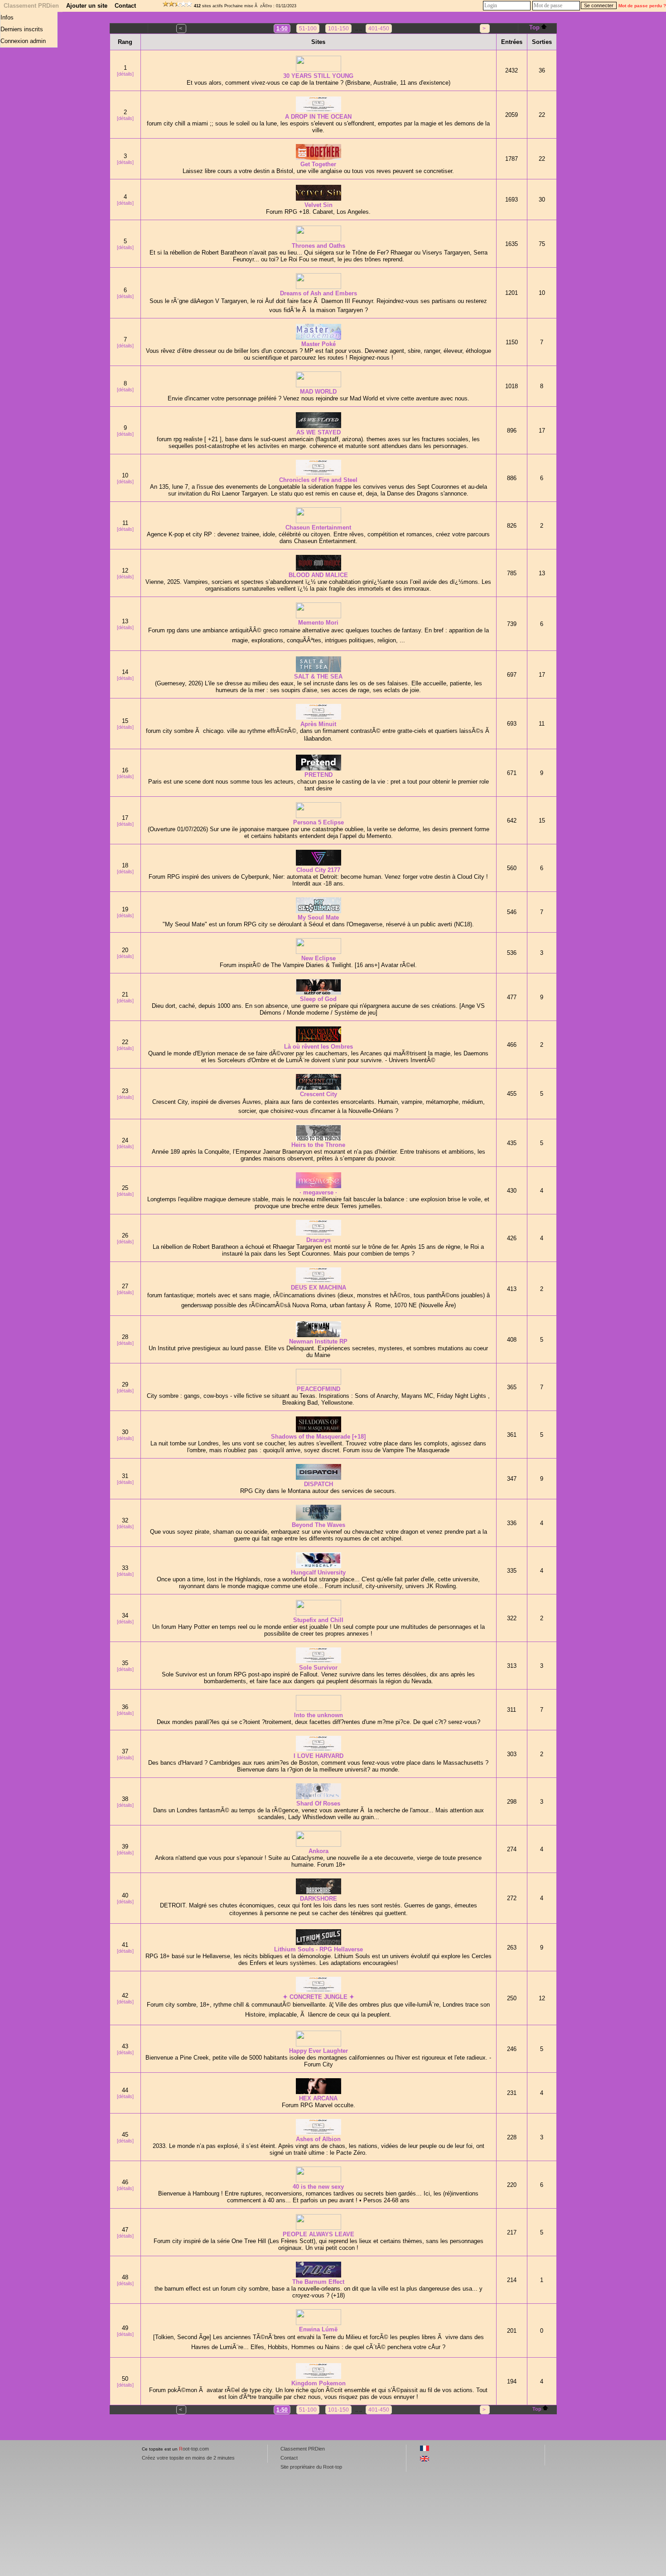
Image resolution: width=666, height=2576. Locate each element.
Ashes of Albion (318, 2139)
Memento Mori (318, 623)
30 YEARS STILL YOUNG (318, 76)
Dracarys (319, 1240)
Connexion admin (23, 41)
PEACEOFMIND (319, 1389)
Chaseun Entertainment (318, 527)
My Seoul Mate (318, 917)
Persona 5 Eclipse (319, 822)
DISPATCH (319, 1484)
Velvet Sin (319, 205)
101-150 (338, 29)
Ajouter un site (87, 6)
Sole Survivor (318, 1668)
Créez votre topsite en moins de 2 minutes (188, 2458)
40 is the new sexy (318, 2187)
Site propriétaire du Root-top (311, 2467)
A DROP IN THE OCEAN (318, 117)
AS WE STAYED (319, 432)
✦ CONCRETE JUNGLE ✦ (319, 1997)
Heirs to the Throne (318, 1145)
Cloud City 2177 (318, 870)
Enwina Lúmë (318, 2329)
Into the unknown (319, 1715)
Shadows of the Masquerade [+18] (318, 1437)
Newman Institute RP (318, 1341)
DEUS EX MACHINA (319, 1288)
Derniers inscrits (22, 29)
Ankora (319, 1851)
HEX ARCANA (318, 2098)
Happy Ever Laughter (319, 2051)
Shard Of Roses (318, 1803)
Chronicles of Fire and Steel (318, 480)
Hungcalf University (318, 1572)
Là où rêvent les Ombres (319, 1047)
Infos (7, 17)
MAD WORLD (318, 392)
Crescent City (319, 1094)
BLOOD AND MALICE (318, 575)
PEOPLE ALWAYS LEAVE (319, 2234)
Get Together (318, 164)
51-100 (308, 29)
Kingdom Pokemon (319, 2383)
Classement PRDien (31, 6)
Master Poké (319, 344)
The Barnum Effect (318, 2282)
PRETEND (319, 775)
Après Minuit (318, 724)
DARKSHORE (319, 1899)
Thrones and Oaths (319, 246)
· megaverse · (318, 1192)
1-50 (282, 29)
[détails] (125, 74)
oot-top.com (194, 2449)
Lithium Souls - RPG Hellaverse (319, 1949)
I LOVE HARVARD (319, 1756)
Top (534, 27)
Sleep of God (318, 999)
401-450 (379, 29)
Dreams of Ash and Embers (319, 293)
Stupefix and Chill (318, 1620)
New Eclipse (319, 958)
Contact (125, 6)
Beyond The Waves (319, 1525)
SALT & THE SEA (318, 677)
